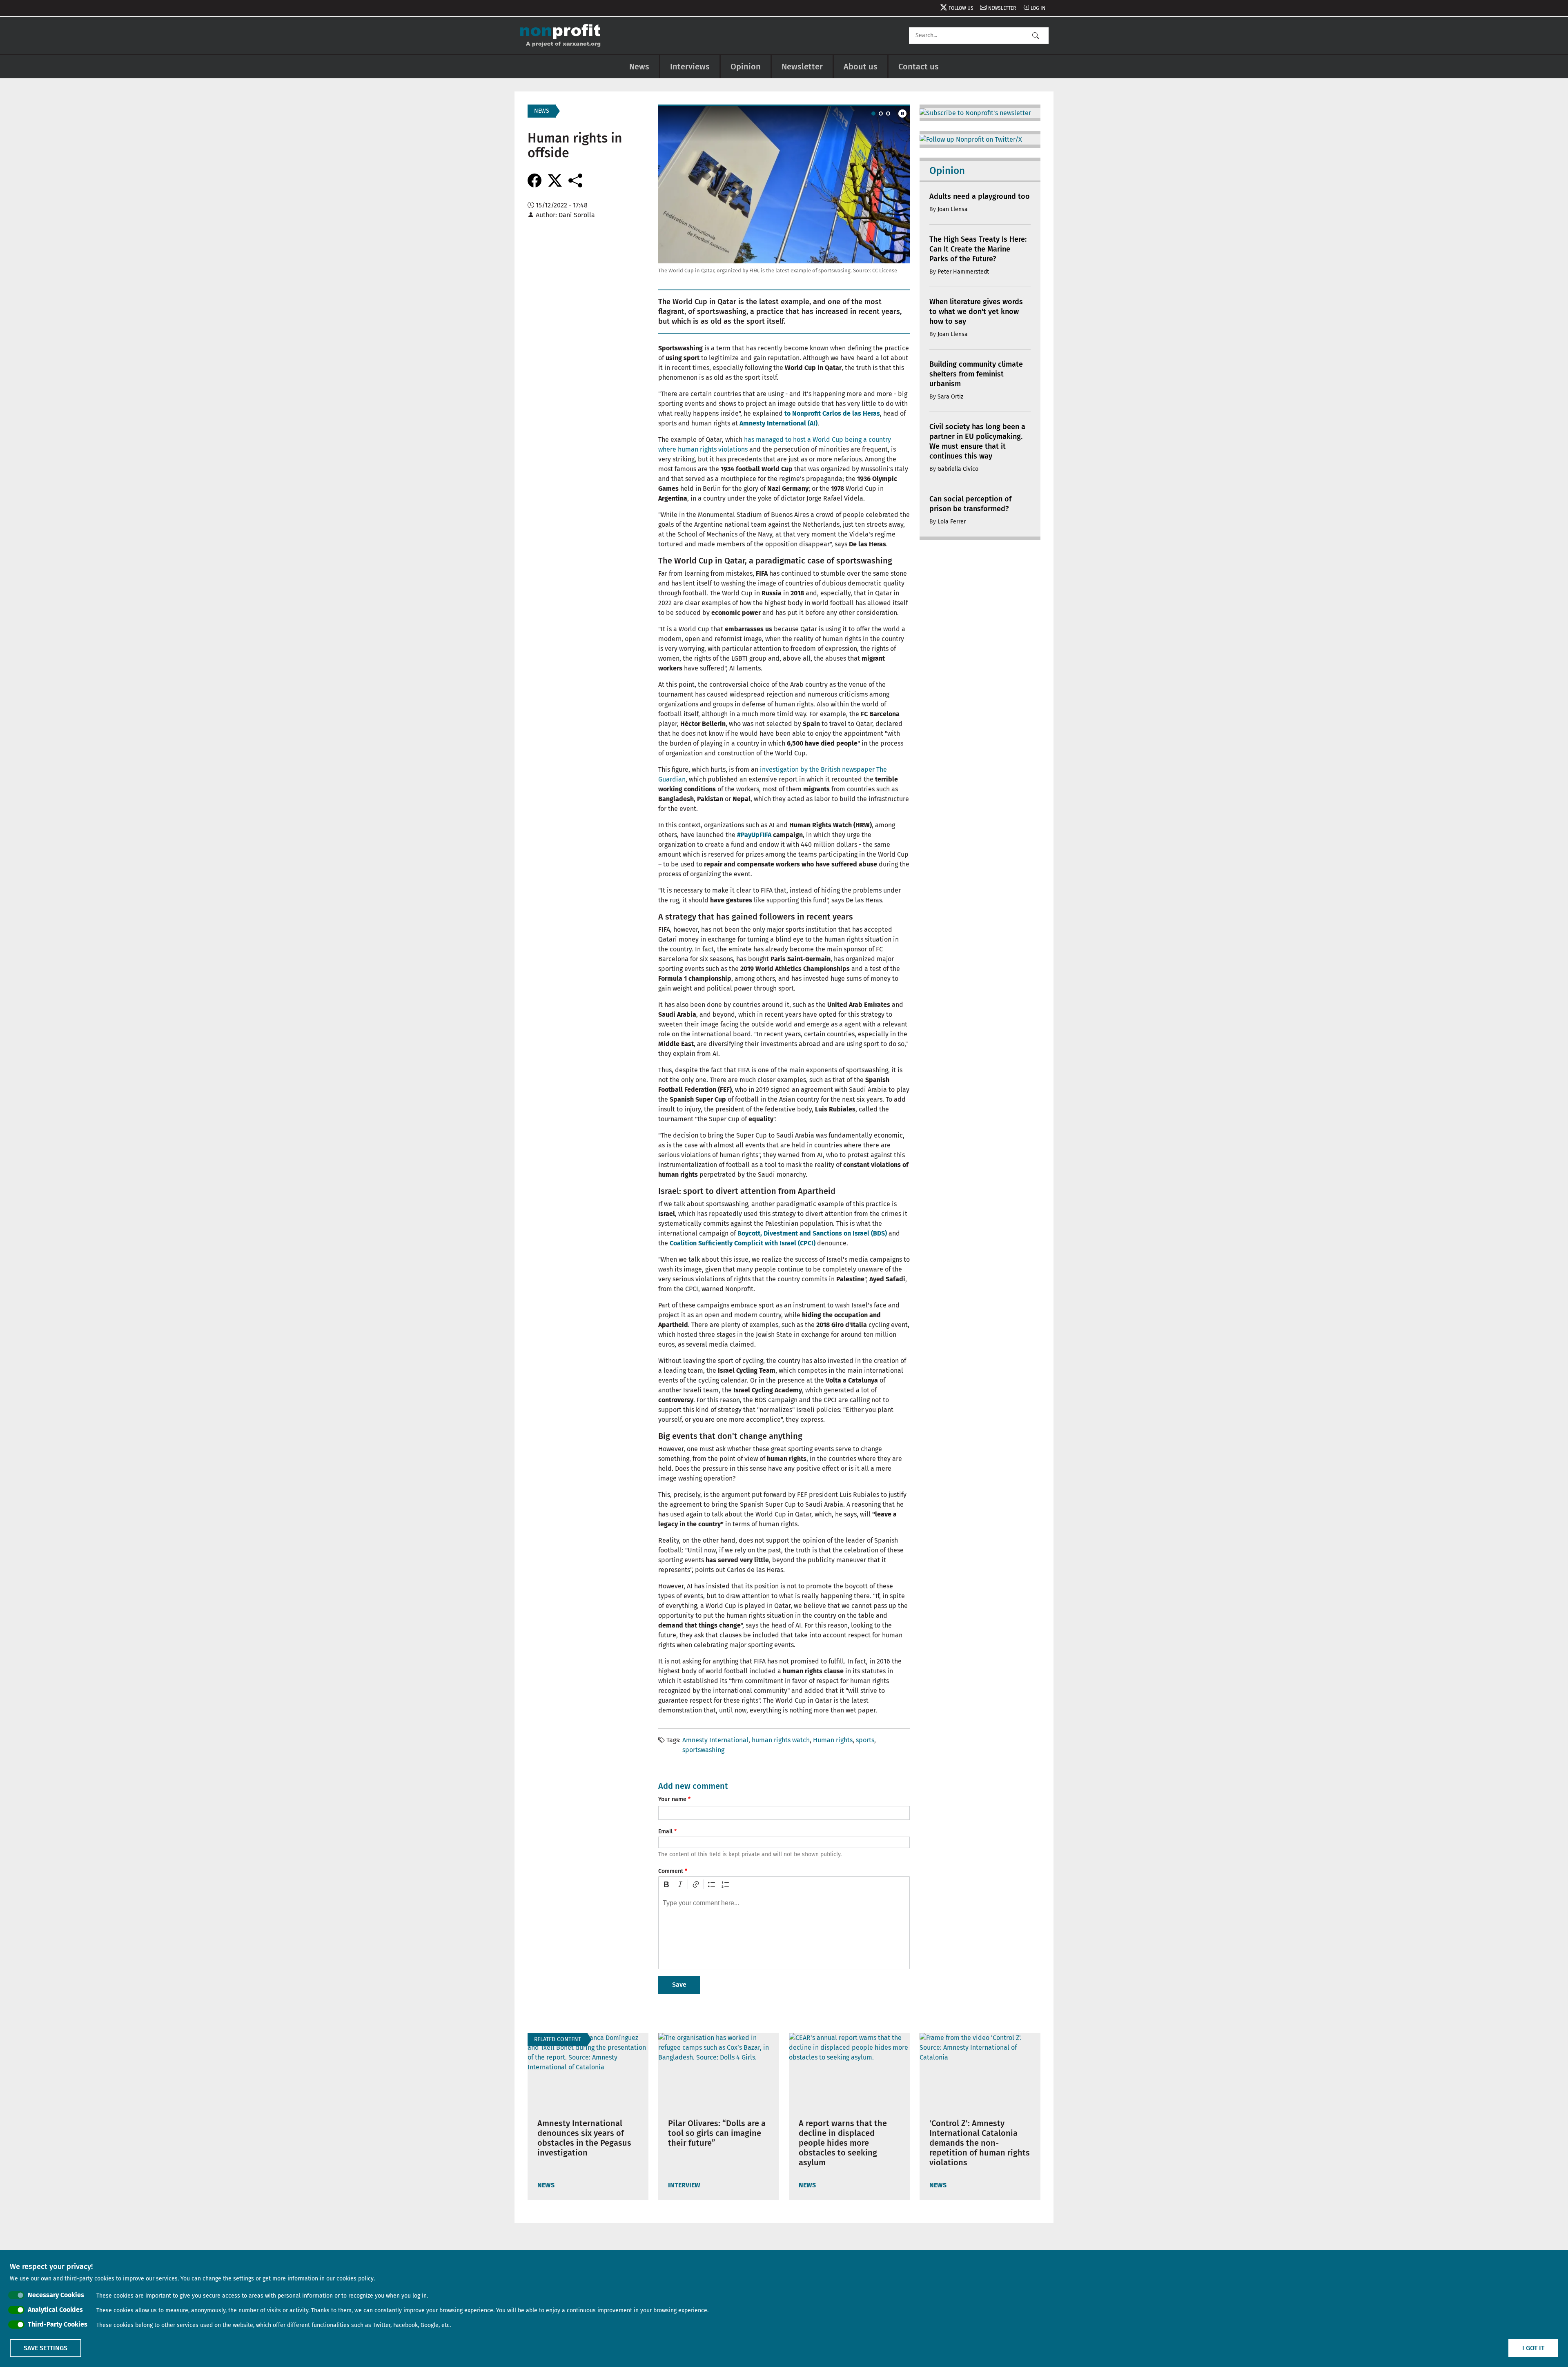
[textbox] (784, 1931)
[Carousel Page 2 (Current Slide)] (881, 114)
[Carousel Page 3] (888, 114)
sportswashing (703, 1750)
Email (665, 1831)
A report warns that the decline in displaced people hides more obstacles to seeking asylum (843, 2143)
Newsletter (1002, 8)
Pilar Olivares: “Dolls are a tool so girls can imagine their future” (717, 2133)
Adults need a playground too (980, 196)
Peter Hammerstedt (963, 272)
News (639, 67)
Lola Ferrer (952, 522)
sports (865, 1740)
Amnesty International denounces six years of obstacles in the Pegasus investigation (584, 2138)
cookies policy (355, 2279)
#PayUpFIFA (754, 835)
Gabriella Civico (958, 469)
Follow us (961, 8)
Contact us (919, 67)
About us (861, 67)
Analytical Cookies (55, 2310)
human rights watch (781, 1740)
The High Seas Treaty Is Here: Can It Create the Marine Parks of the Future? (978, 249)
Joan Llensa (953, 209)
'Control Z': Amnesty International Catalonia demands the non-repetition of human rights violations (980, 2143)
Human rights (833, 1740)
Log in (1038, 8)
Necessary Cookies (56, 2295)
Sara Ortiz (950, 397)
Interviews (690, 67)
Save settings (46, 2348)
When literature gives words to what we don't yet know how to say (976, 312)
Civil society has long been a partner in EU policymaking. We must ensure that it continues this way (977, 441)
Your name (672, 1799)
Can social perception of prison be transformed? (970, 504)
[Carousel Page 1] (873, 114)
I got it (1533, 2348)
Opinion (746, 67)
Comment (671, 1871)
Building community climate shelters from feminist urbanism (976, 374)
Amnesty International (715, 1740)
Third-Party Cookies (58, 2324)
